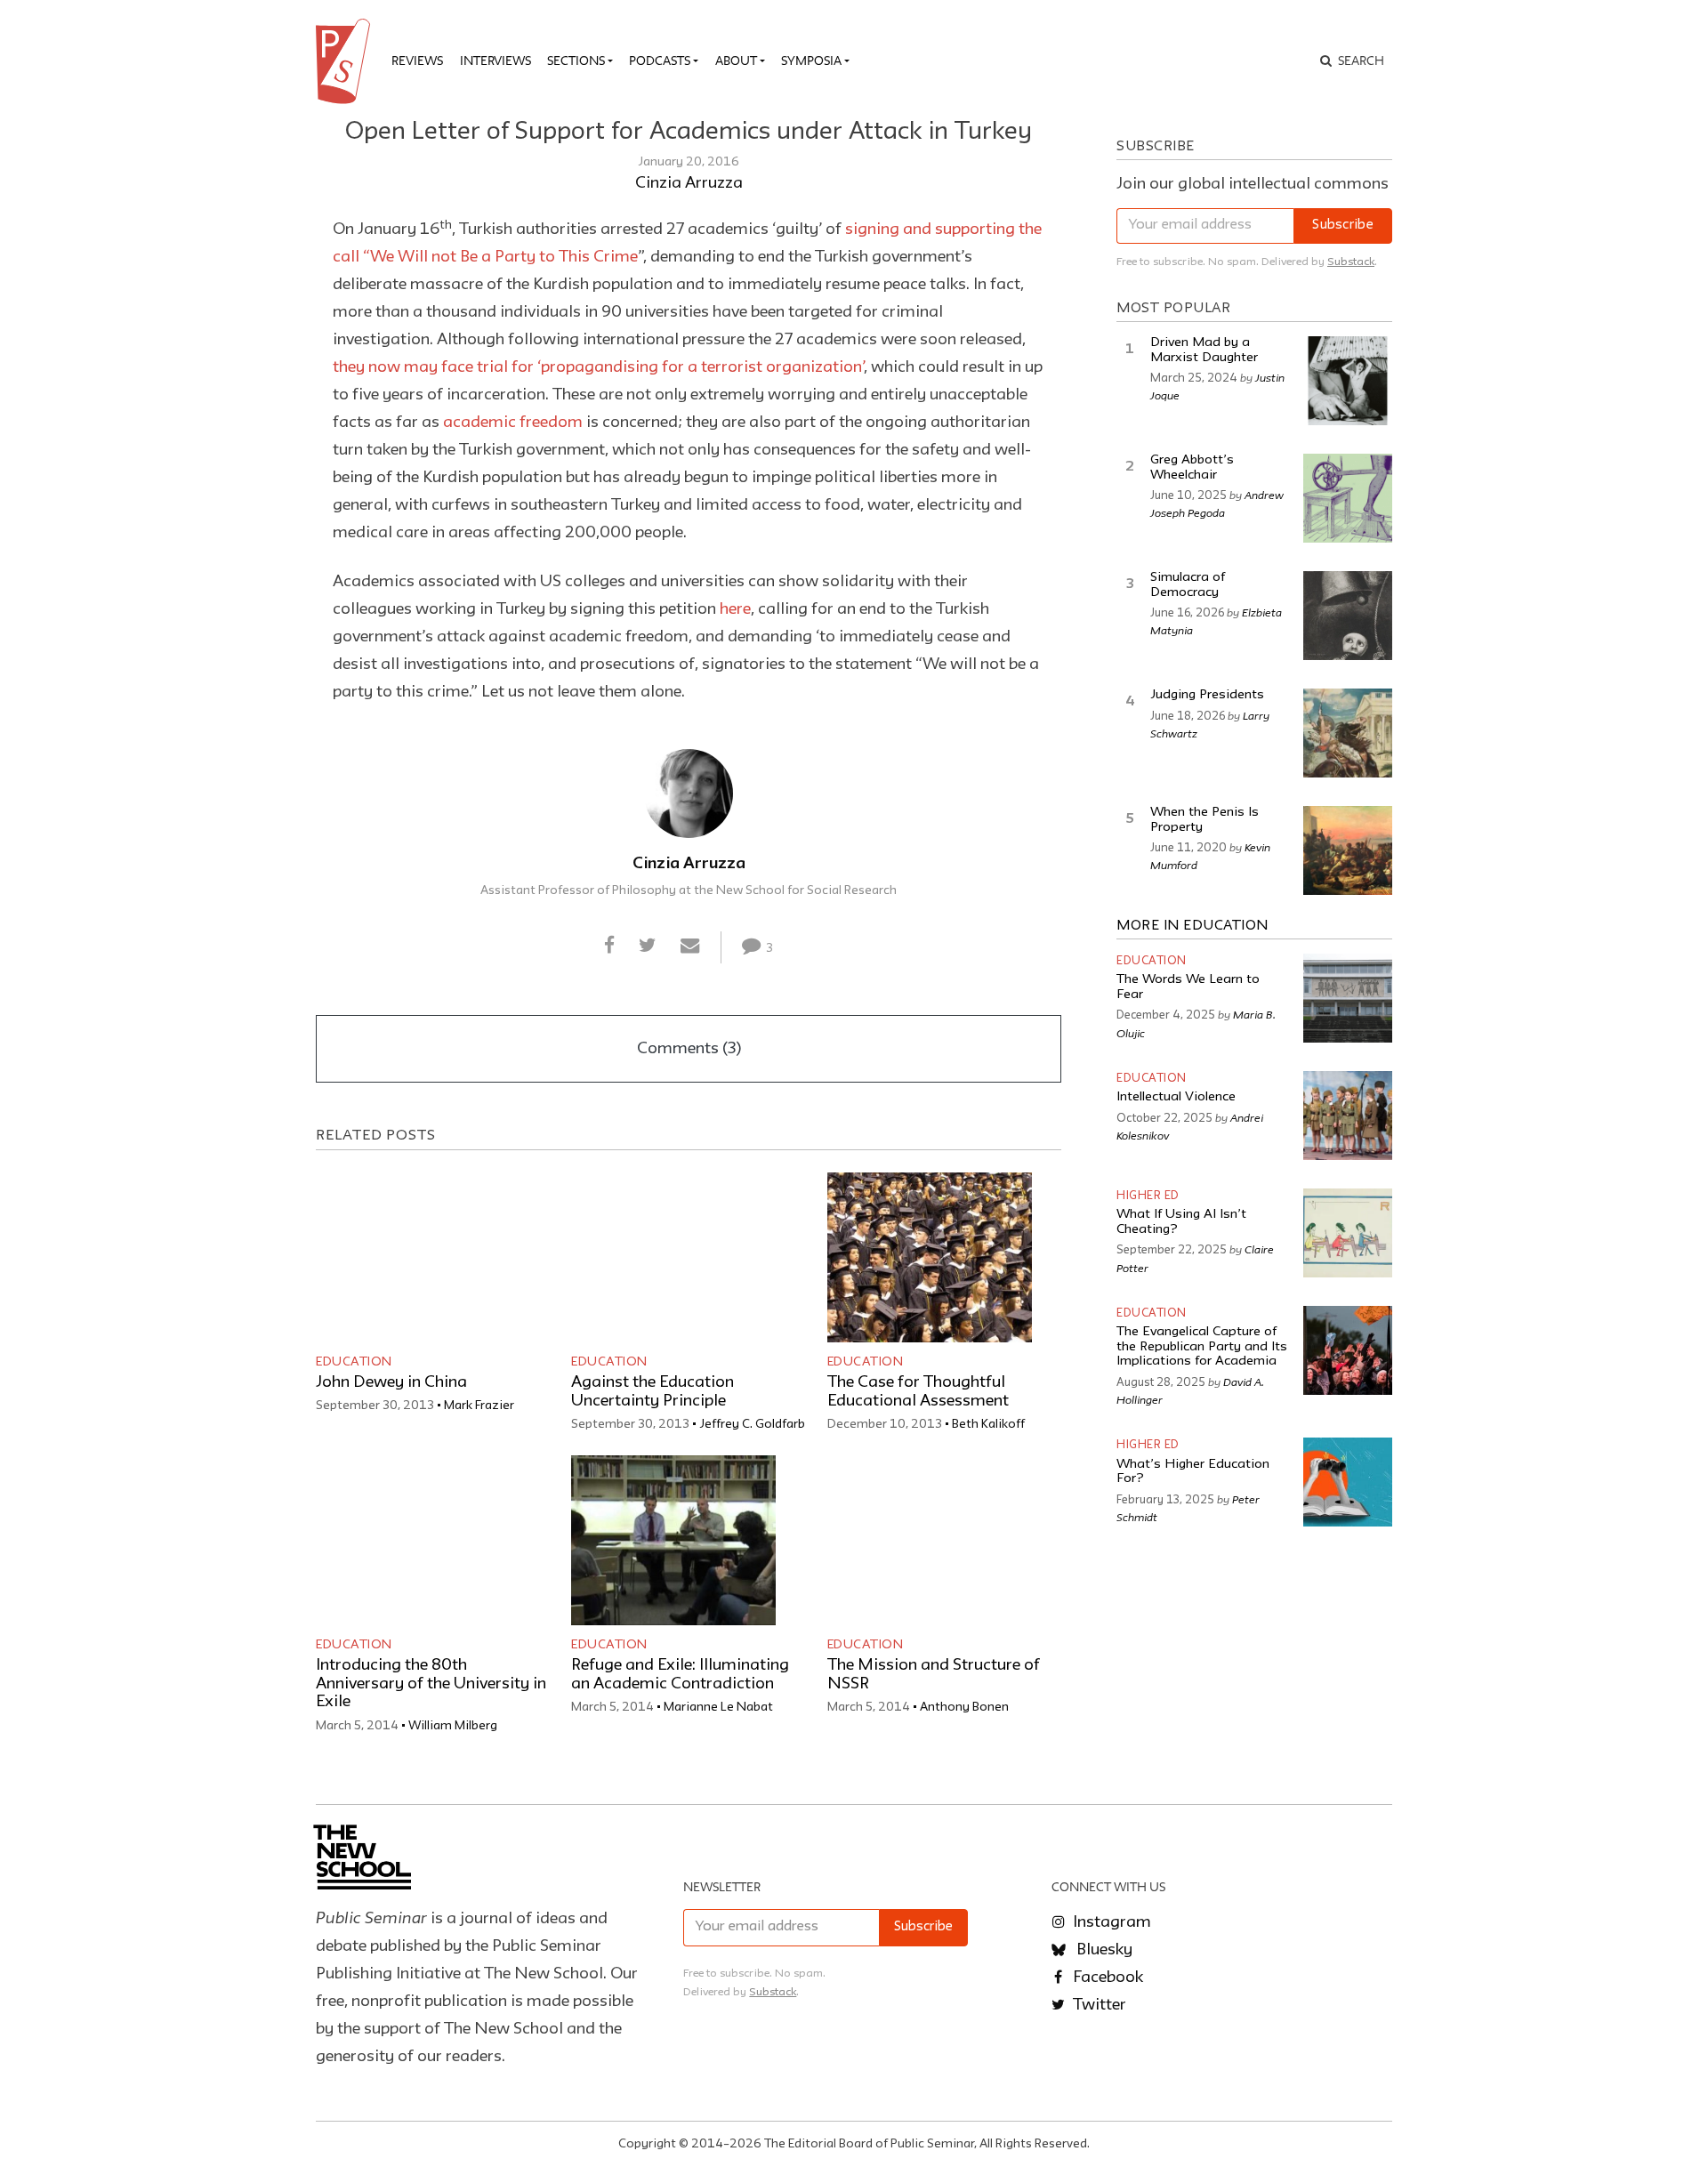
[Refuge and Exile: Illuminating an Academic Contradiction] (673, 1540)
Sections (576, 60)
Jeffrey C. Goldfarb (752, 1424)
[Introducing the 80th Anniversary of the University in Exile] (418, 1540)
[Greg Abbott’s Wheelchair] (1348, 498)
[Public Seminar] (346, 61)
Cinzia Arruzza (689, 183)
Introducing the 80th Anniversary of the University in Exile (431, 1684)
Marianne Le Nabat (718, 1707)
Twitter (1098, 2005)
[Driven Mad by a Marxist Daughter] (1348, 381)
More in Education (1192, 926)
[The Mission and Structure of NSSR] (930, 1540)
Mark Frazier (479, 1406)
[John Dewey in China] (418, 1257)
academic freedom (513, 423)
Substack (1351, 262)
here (735, 609)
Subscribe (1343, 226)
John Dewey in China (391, 1382)
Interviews (495, 60)
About (736, 60)
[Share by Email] (690, 947)
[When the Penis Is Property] (1348, 850)
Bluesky (1103, 1950)
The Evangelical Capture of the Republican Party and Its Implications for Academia (1202, 1347)
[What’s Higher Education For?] (1348, 1482)
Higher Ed (1148, 1196)
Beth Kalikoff (988, 1424)
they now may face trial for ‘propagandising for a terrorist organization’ (598, 367)
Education (354, 1362)
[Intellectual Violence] (1348, 1116)
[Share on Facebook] (609, 947)
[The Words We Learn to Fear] (1348, 998)
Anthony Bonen (964, 1707)
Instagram (1110, 1922)
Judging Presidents (1207, 695)
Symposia (811, 60)
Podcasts (660, 60)
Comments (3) (689, 1049)
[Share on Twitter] (647, 947)
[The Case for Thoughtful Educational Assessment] (930, 1257)
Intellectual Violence (1176, 1097)
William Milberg (453, 1726)
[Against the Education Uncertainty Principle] (673, 1257)
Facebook (1106, 1978)
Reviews (417, 60)
